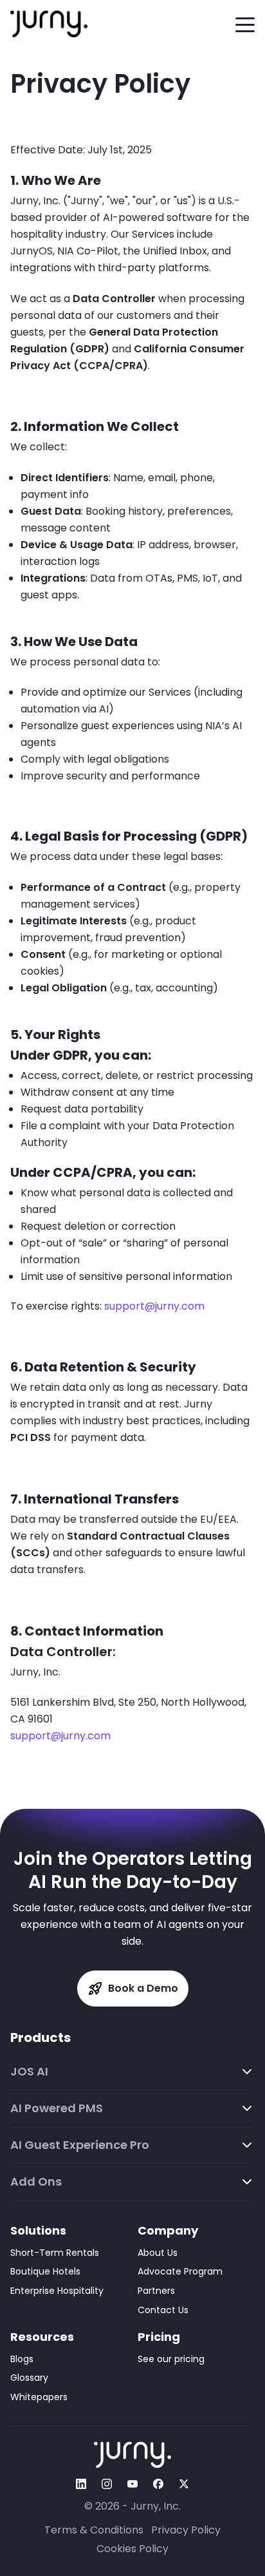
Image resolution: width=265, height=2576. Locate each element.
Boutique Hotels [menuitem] (45, 2271)
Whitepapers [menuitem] (39, 2397)
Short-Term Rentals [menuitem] (55, 2253)
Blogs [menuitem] (22, 2359)
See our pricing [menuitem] (171, 2359)
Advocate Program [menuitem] (180, 2271)
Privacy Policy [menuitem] (186, 2530)
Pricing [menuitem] (159, 2337)
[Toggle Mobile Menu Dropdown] (245, 24)
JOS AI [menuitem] (29, 2072)
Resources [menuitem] (42, 2337)
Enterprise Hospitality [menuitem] (57, 2291)
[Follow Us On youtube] (132, 2484)
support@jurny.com (154, 1306)
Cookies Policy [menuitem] (132, 2549)
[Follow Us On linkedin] (81, 2484)
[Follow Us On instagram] (107, 2484)
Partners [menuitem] (156, 2291)
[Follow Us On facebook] (158, 2484)
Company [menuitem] (168, 2230)
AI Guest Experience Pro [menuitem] (80, 2145)
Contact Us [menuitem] (163, 2310)
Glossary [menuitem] (29, 2378)
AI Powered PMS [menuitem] (57, 2108)
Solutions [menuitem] (38, 2230)
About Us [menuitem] (158, 2253)
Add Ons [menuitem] (36, 2182)
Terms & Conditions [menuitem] (94, 2530)
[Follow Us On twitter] (184, 2484)
